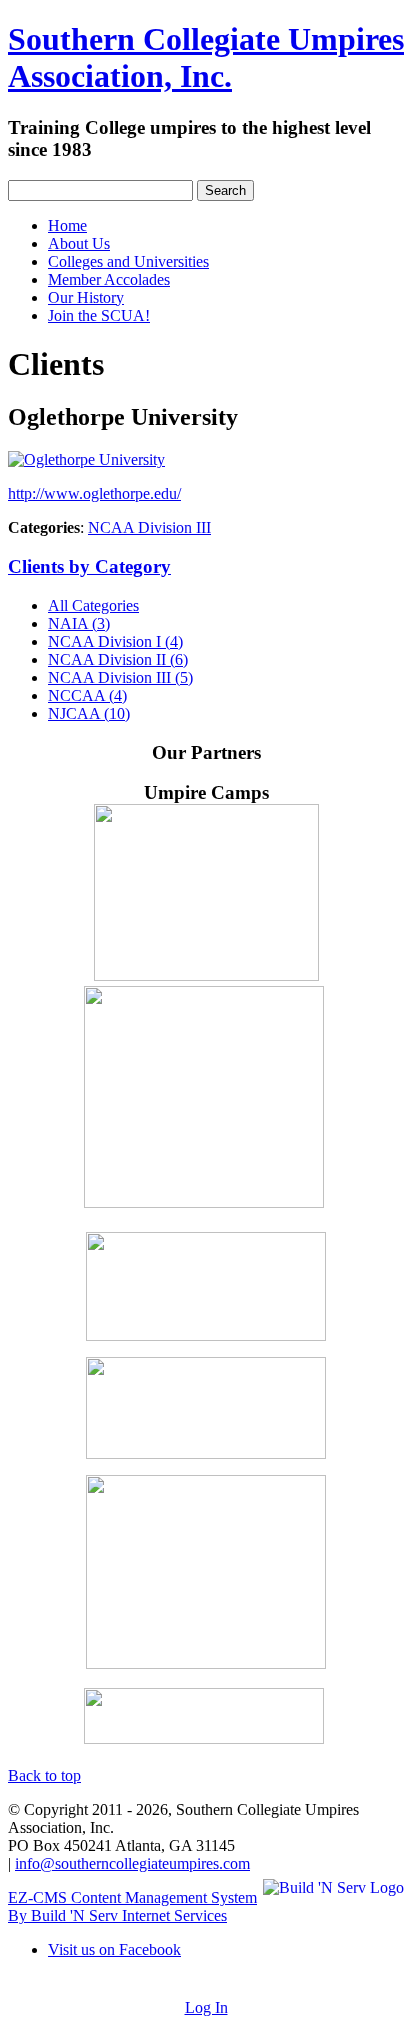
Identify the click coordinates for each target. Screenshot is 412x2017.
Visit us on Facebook (114, 1949)
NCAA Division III (149, 527)
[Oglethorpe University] (86, 459)
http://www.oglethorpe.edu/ (94, 493)
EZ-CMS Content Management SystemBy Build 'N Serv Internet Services (132, 1906)
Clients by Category (89, 566)
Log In (206, 2007)
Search (225, 190)
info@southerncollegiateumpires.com (132, 1863)
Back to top (44, 1775)
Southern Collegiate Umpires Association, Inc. (206, 57)
